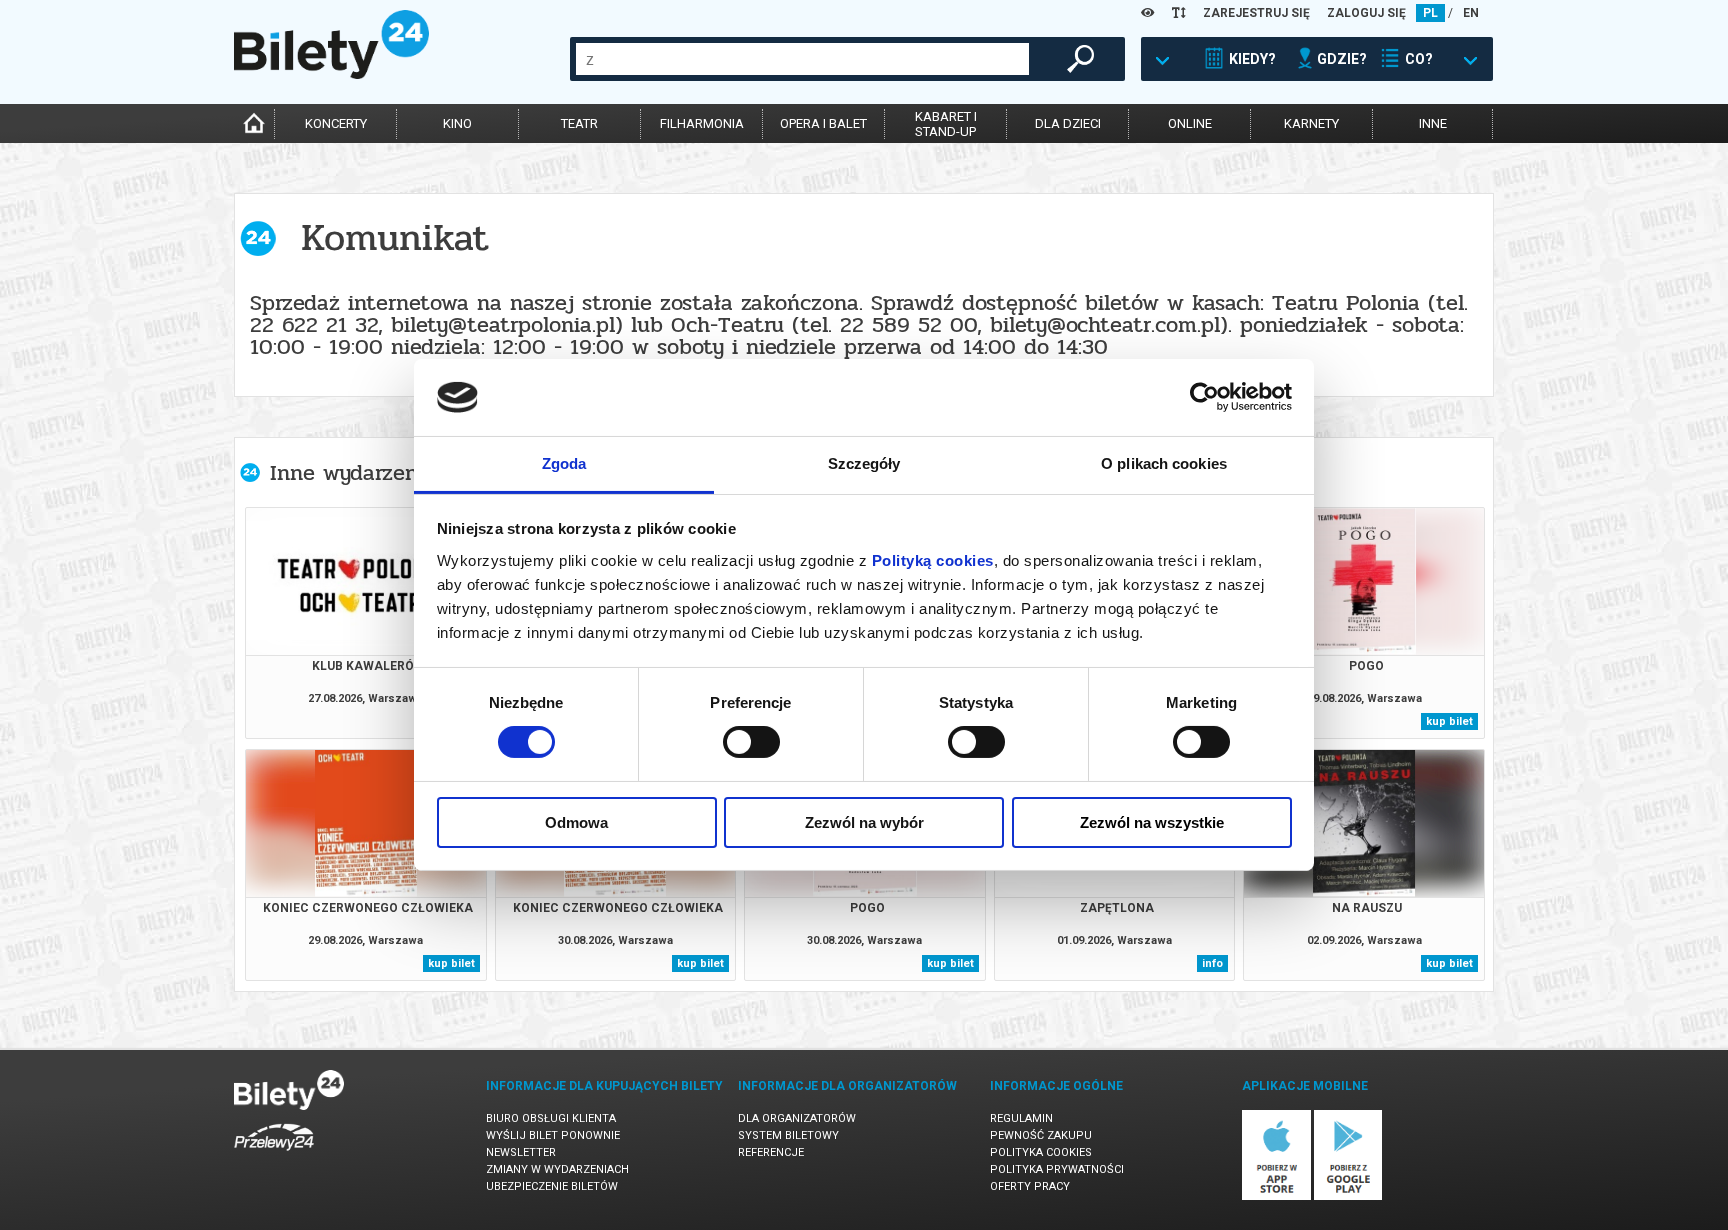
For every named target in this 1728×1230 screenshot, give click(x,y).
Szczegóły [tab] (864, 463)
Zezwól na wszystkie (1152, 822)
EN (1471, 13)
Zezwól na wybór (864, 822)
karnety (1311, 123)
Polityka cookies (1041, 1152)
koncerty (336, 123)
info (1212, 963)
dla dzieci (1068, 123)
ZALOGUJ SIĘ (1366, 13)
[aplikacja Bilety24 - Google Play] (1348, 1196)
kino (457, 123)
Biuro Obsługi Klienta (551, 1118)
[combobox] (802, 59)
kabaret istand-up (946, 124)
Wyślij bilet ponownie (553, 1135)
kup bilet (1449, 721)
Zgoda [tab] (564, 463)
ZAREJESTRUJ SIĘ (1256, 13)
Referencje (771, 1152)
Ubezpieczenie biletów (552, 1186)
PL (1430, 13)
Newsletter (521, 1152)
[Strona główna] (331, 74)
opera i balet (823, 123)
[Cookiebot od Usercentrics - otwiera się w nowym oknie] (1204, 397)
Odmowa (576, 822)
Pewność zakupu (1041, 1135)
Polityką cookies (933, 560)
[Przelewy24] (274, 1154)
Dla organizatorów (797, 1118)
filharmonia (702, 123)
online (1190, 123)
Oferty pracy (1030, 1186)
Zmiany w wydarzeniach (557, 1169)
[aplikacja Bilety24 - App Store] (1276, 1196)
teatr (579, 123)
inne (1433, 123)
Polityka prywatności (1057, 1169)
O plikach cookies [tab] (1164, 463)
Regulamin (1021, 1118)
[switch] (751, 742)
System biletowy (788, 1135)
